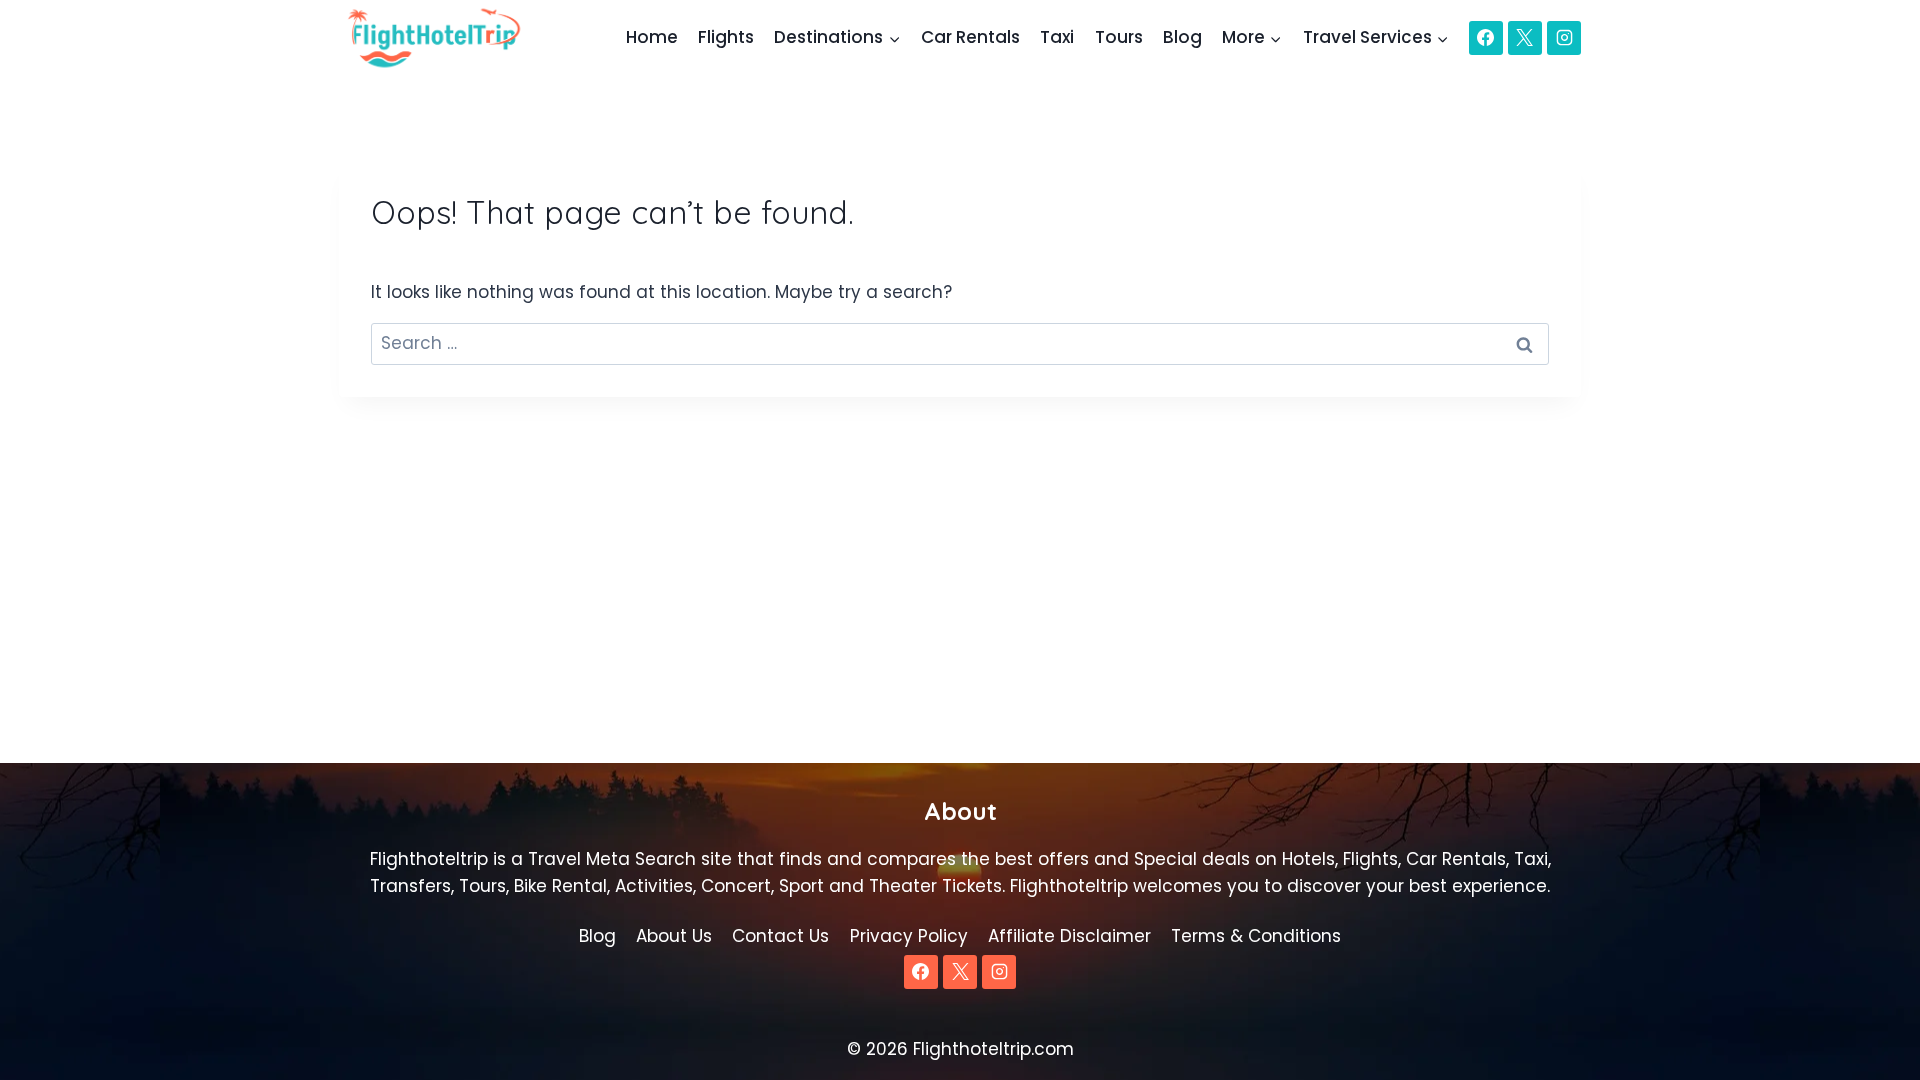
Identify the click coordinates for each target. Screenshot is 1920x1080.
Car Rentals (970, 37)
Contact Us (780, 936)
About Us (674, 936)
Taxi (1057, 37)
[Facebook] (1486, 38)
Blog (1182, 37)
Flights (726, 37)
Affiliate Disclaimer (1069, 936)
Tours (1119, 37)
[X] (1525, 38)
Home (652, 37)
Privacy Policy (909, 936)
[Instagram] (1564, 38)
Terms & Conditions (1256, 936)
